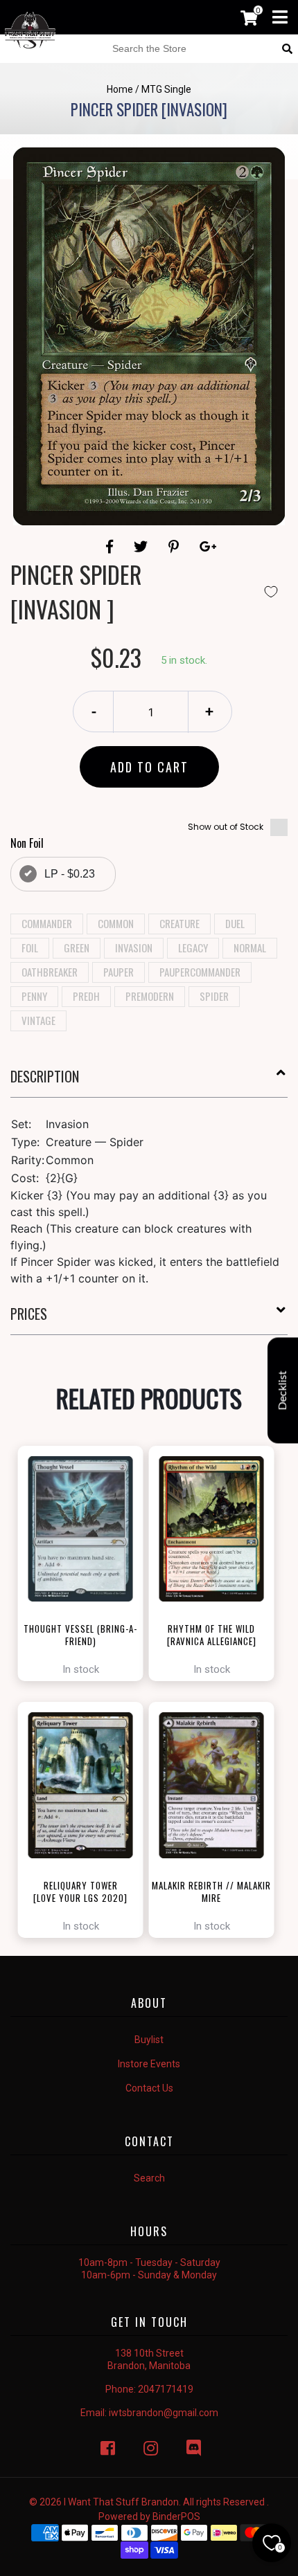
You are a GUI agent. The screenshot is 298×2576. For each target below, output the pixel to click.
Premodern (150, 996)
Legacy (193, 947)
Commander (47, 923)
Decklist (283, 1391)
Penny (34, 996)
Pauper (119, 972)
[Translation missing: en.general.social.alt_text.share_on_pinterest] (176, 547)
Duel (235, 923)
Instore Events (149, 2064)
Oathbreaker (50, 972)
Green (77, 947)
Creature (179, 923)
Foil (30, 947)
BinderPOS (176, 2516)
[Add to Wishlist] (271, 592)
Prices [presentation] (29, 1314)
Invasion (134, 947)
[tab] (149, 1082)
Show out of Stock (226, 827)
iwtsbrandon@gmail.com (164, 2413)
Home (120, 89)
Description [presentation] (45, 1076)
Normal (250, 947)
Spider (214, 996)
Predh (86, 996)
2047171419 (166, 2389)
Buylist (149, 2040)
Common (116, 923)
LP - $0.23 (70, 874)
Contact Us (149, 2088)
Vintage (38, 1020)
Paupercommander (200, 972)
